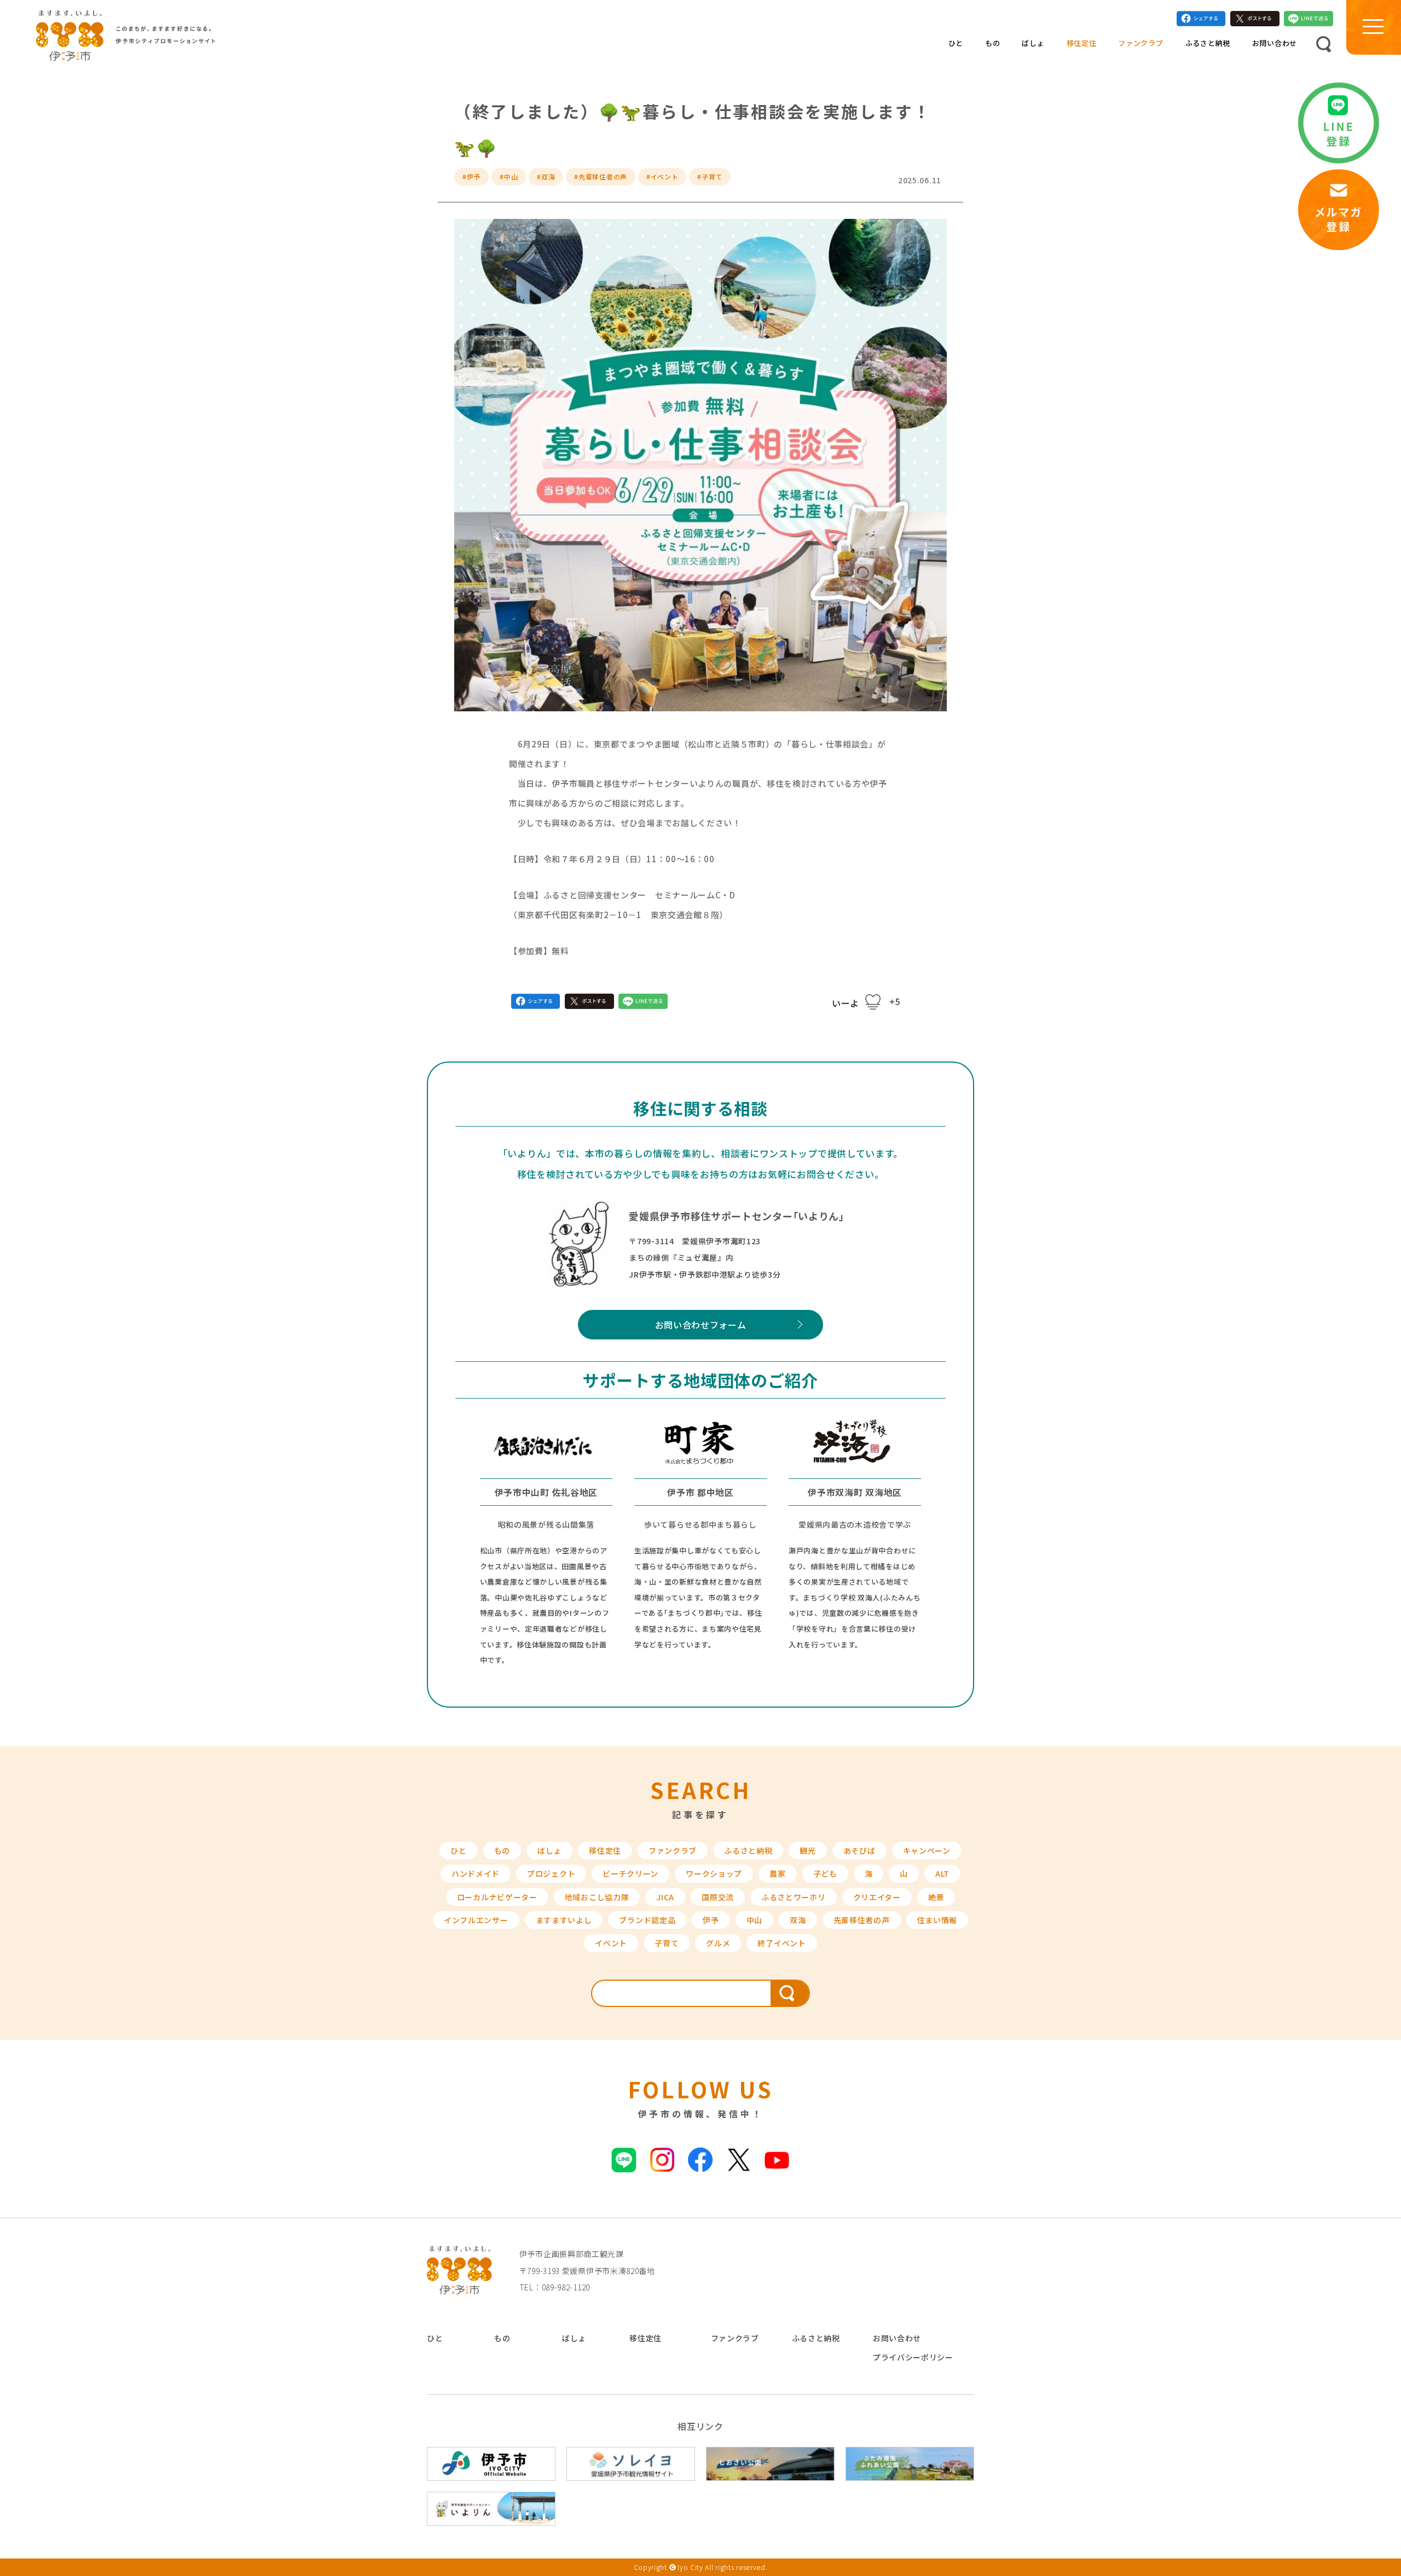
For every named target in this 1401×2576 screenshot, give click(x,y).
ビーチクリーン (630, 1873)
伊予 (711, 1920)
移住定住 (1082, 43)
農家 (777, 1873)
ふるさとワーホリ (794, 1897)
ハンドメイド (476, 1873)
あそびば (859, 1850)
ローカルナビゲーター (497, 1897)
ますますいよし (564, 1920)
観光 (807, 1850)
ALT (942, 1873)
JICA (665, 1897)
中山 (754, 1920)
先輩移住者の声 (862, 1920)
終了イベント (781, 1943)
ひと (956, 43)
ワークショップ (714, 1873)
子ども (825, 1873)
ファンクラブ (1141, 43)
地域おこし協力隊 (597, 1897)
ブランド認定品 (647, 1920)
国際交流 (718, 1897)
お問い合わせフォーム (701, 1325)
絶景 (936, 1897)
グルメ (718, 1943)
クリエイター (877, 1897)
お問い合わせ (1275, 43)
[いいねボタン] (873, 1002)
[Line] (1309, 21)
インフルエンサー (476, 1920)
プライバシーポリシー (913, 2357)
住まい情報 (937, 1920)
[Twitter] (1255, 21)
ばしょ (1033, 43)
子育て (667, 1943)
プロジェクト (551, 1873)
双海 (798, 1920)
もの (992, 43)
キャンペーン (927, 1850)
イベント (611, 1943)
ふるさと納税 (1208, 43)
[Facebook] (1201, 21)
